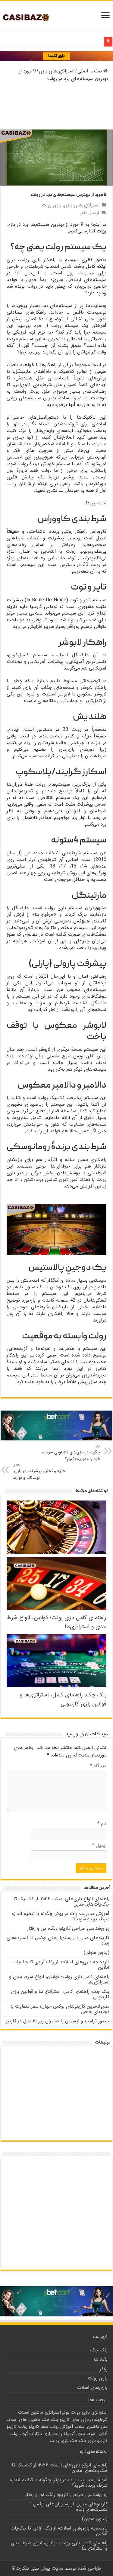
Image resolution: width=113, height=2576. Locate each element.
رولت (23, 2427)
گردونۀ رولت (64, 2434)
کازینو (102, 2441)
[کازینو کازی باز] (56, 56)
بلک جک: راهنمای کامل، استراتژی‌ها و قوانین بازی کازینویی (63, 1699)
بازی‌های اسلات (92, 2387)
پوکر (104, 2369)
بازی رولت (52, 205)
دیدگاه (98, 1766)
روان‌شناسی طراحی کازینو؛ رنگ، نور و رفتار (68, 1928)
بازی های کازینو (74, 2420)
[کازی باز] (31, 17)
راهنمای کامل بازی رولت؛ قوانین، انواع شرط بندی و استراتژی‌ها (59, 1979)
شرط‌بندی (99, 2420)
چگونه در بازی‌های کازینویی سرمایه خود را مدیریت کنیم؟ (71, 1453)
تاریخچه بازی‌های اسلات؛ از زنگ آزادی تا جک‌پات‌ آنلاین (61, 1965)
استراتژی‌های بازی (57, 71)
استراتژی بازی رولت (89, 2412)
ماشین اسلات (87, 2427)
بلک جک (99, 2350)
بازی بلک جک (83, 2441)
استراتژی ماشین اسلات (39, 2412)
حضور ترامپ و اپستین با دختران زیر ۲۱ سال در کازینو (57, 2021)
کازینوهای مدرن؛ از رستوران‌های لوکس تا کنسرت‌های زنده (58, 1940)
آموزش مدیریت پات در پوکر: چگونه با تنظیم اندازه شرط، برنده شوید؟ (61, 1916)
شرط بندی (86, 2434)
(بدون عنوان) (97, 1953)
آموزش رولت (61, 2427)
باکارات (101, 2359)
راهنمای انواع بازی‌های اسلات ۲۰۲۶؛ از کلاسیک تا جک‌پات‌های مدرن (61, 1902)
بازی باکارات (40, 2434)
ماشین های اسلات (24, 2420)
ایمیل (99, 1845)
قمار (104, 2427)
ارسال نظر (90, 213)
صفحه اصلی (90, 71)
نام (102, 1824)
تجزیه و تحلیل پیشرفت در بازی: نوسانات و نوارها (40, 1472)
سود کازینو (38, 2427)
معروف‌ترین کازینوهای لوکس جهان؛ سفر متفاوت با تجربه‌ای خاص (60, 2009)
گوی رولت (19, 2434)
